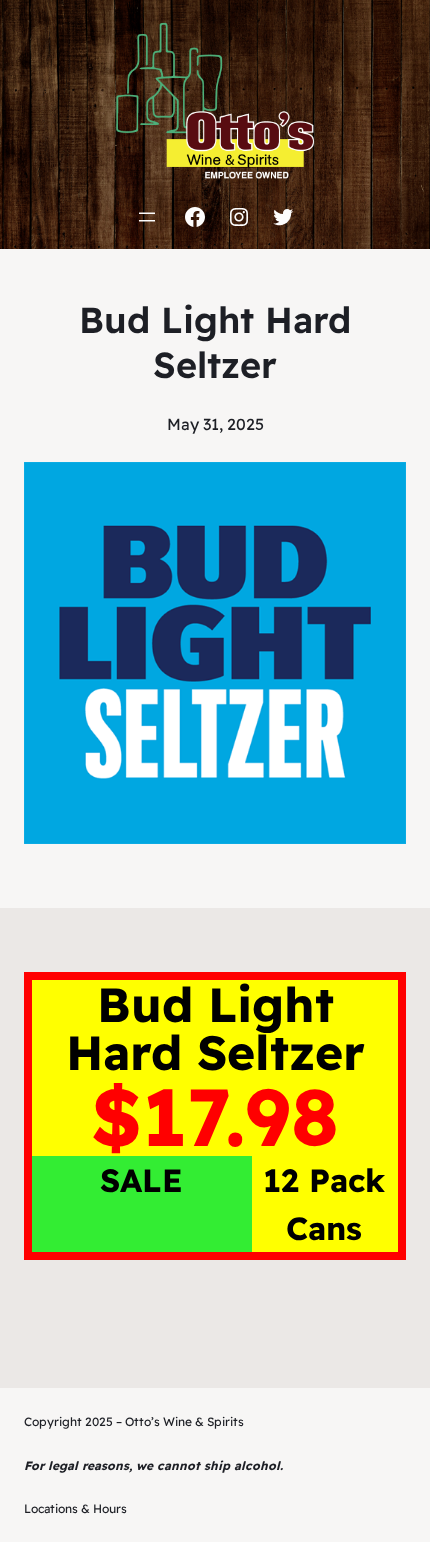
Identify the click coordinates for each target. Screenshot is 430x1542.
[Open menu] (147, 217)
